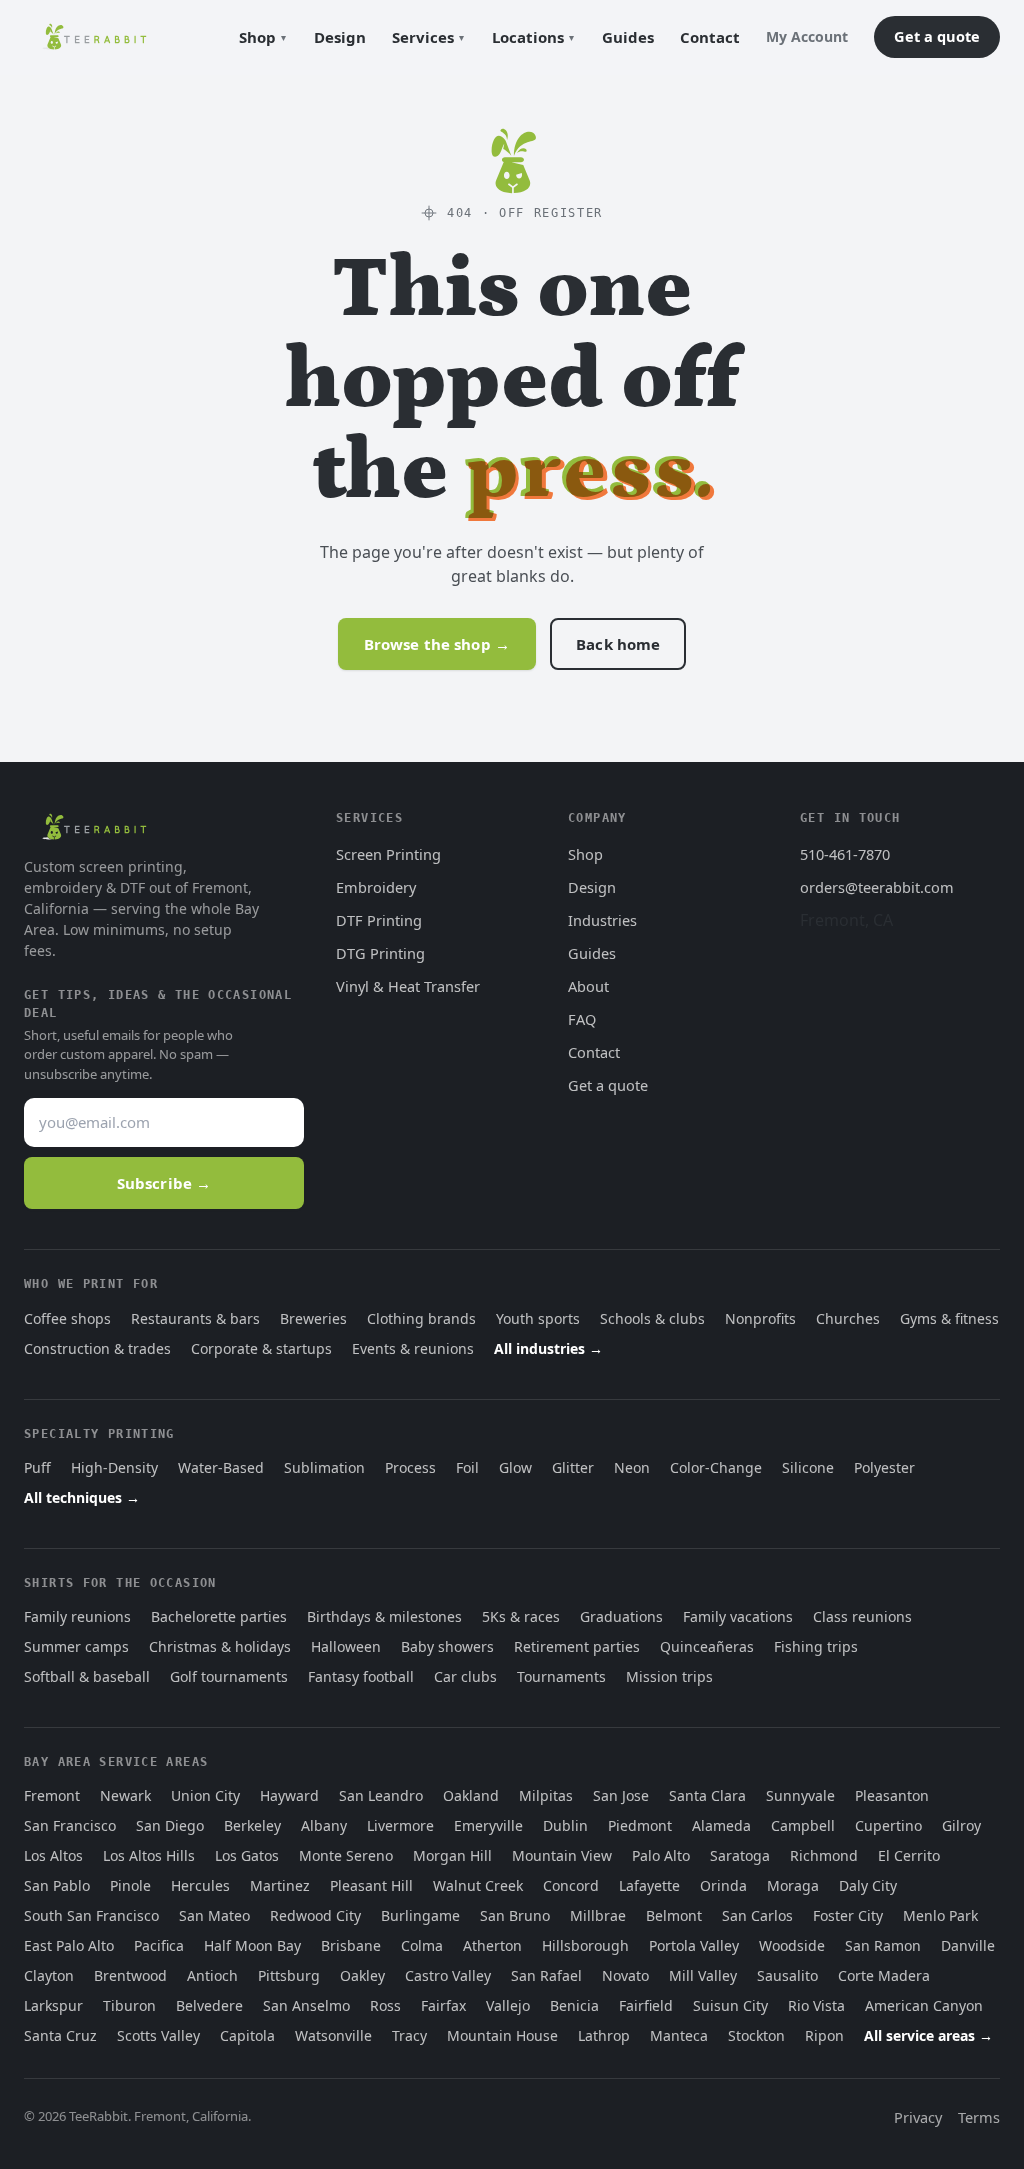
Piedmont (640, 1825)
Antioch (212, 1975)
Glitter (573, 1467)
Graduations (621, 1616)
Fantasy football (361, 1676)
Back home (618, 644)
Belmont (674, 1915)
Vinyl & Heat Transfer (408, 986)
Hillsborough (585, 1945)
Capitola (247, 2035)
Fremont (52, 1795)
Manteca (679, 2035)
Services (423, 37)
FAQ (582, 1019)
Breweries (313, 1318)
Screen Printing (388, 854)
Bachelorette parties (219, 1616)
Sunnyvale (800, 1795)
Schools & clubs (652, 1318)
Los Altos (53, 1855)
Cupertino (888, 1825)
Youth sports (538, 1318)
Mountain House (502, 2035)
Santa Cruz (60, 2035)
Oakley (362, 1975)
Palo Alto (661, 1855)
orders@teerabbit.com (877, 887)
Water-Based (221, 1467)
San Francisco (70, 1825)
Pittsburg (289, 1975)
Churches (848, 1318)
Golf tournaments (229, 1676)
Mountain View (562, 1855)
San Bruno (515, 1915)
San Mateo (214, 1915)
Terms (979, 2117)
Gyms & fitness (949, 1318)
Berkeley (252, 1825)
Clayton (49, 1975)
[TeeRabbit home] (94, 37)
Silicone (808, 1467)
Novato (625, 1975)
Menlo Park (940, 1915)
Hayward (289, 1795)
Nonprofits (760, 1318)
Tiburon (129, 2005)
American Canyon (924, 2005)
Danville (968, 1945)
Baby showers (447, 1646)
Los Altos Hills (149, 1855)
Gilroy (961, 1825)
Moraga (793, 1885)
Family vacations (738, 1616)
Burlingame (420, 1915)
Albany (324, 1825)
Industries (602, 920)
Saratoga (740, 1855)
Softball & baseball (87, 1676)
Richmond (824, 1855)
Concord (571, 1885)
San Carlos (757, 1915)
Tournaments (561, 1676)
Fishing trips (816, 1646)
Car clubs (465, 1676)
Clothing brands (421, 1318)
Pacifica (159, 1945)
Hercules (200, 1885)
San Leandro (381, 1795)
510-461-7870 (845, 854)
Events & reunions (413, 1348)
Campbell (803, 1825)
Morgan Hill (452, 1855)
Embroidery (376, 887)
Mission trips (669, 1676)
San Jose (621, 1795)
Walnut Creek (478, 1885)
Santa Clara (707, 1795)
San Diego (170, 1825)
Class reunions (862, 1616)
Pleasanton (892, 1795)
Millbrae (598, 1915)
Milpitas (546, 1795)
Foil (467, 1467)
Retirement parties (577, 1646)
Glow (515, 1467)
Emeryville (488, 1825)
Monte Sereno (346, 1855)
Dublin (565, 1825)
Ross (385, 2005)
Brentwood (130, 1975)
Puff (37, 1467)
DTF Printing (379, 920)
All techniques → (82, 1497)
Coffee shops (67, 1318)
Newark (125, 1795)
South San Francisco (91, 1915)
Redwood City (315, 1915)
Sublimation (324, 1467)
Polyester (884, 1467)
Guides (628, 37)
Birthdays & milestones (384, 1616)
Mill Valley (703, 1975)
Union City (205, 1795)
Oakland (471, 1795)
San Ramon (883, 1945)
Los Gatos (247, 1855)
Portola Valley (694, 1945)
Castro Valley (448, 1975)
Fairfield (646, 2005)
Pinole (130, 1885)
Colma (422, 1945)
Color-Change (716, 1467)
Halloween (346, 1646)
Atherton (492, 1945)
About (588, 986)
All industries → (548, 1348)
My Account (807, 36)
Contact (710, 37)
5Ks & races (521, 1616)
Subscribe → (164, 1183)
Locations (528, 37)
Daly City (868, 1885)
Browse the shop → (437, 644)
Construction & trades (97, 1348)
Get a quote (937, 36)
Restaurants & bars (195, 1318)
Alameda (721, 1825)
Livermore (400, 1825)
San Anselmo (306, 2005)
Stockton (756, 2035)
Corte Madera (884, 1975)
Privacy (918, 2117)
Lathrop (604, 2035)
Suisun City (730, 2005)
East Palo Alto (69, 1945)
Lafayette (649, 1885)
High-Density (114, 1467)
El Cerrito (909, 1855)
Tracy (409, 2035)
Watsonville (333, 2035)
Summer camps (76, 1646)
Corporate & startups (261, 1348)
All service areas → (928, 2035)
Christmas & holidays (220, 1646)
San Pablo (57, 1885)
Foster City (848, 1915)
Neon (632, 1467)
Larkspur (53, 2005)
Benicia (574, 2005)
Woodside (792, 1945)
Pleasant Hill (371, 1885)
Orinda (723, 1885)
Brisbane (351, 1945)
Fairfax (443, 2005)
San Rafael (546, 1975)
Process (410, 1467)
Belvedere (209, 2005)
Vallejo (508, 2005)
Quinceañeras (707, 1646)
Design (340, 37)
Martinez (280, 1885)
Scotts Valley (158, 2035)
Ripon (824, 2035)
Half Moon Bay (252, 1945)
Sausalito (787, 1975)
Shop (257, 37)
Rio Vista (816, 2005)
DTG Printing (380, 953)
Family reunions (77, 1616)
